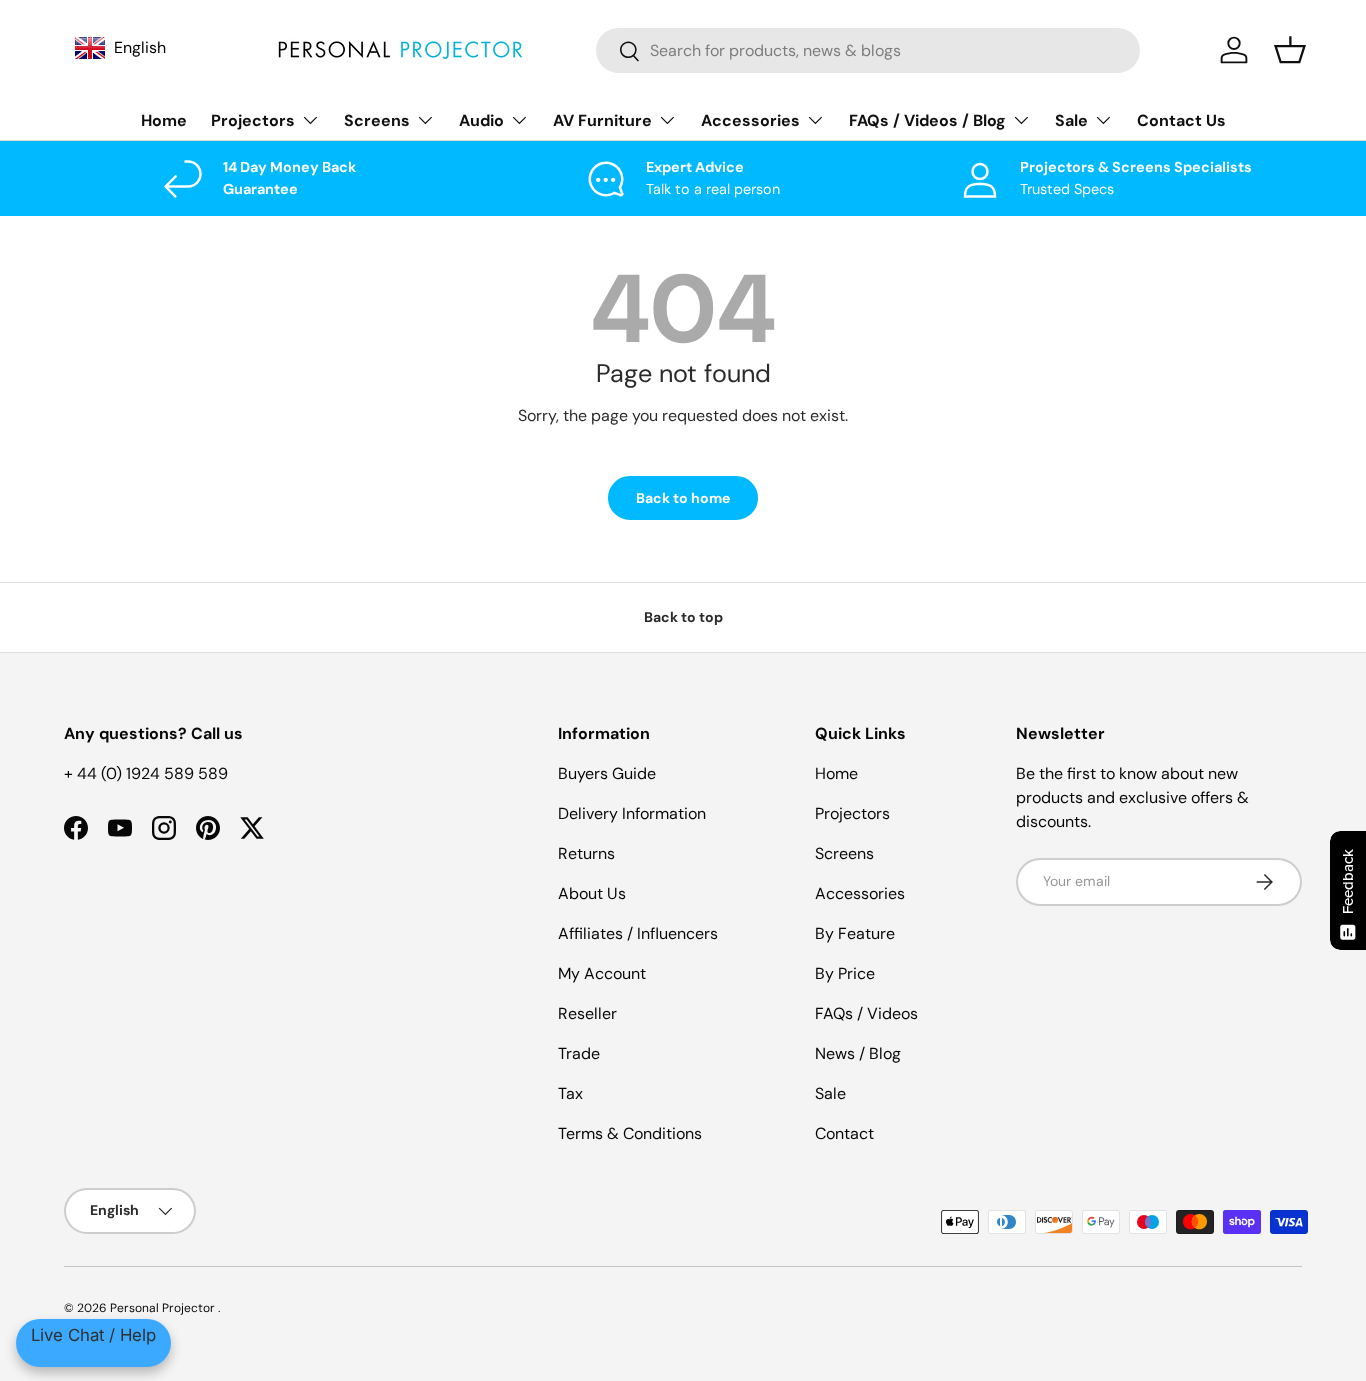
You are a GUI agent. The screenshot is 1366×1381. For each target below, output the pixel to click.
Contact (844, 1133)
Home (164, 120)
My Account (602, 973)
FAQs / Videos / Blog (927, 120)
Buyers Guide (607, 773)
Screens (377, 120)
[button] (1290, 50)
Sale (1071, 120)
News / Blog (858, 1053)
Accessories (750, 120)
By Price (845, 973)
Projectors (253, 120)
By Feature (855, 933)
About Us (592, 893)
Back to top (683, 617)
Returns (586, 853)
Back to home (683, 498)
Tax (570, 1093)
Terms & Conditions (630, 1133)
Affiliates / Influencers (638, 933)
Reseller (587, 1013)
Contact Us (1181, 120)
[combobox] (868, 50)
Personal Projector (164, 1308)
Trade (579, 1053)
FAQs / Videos (866, 1013)
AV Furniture (602, 120)
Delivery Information (632, 813)
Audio (481, 120)
